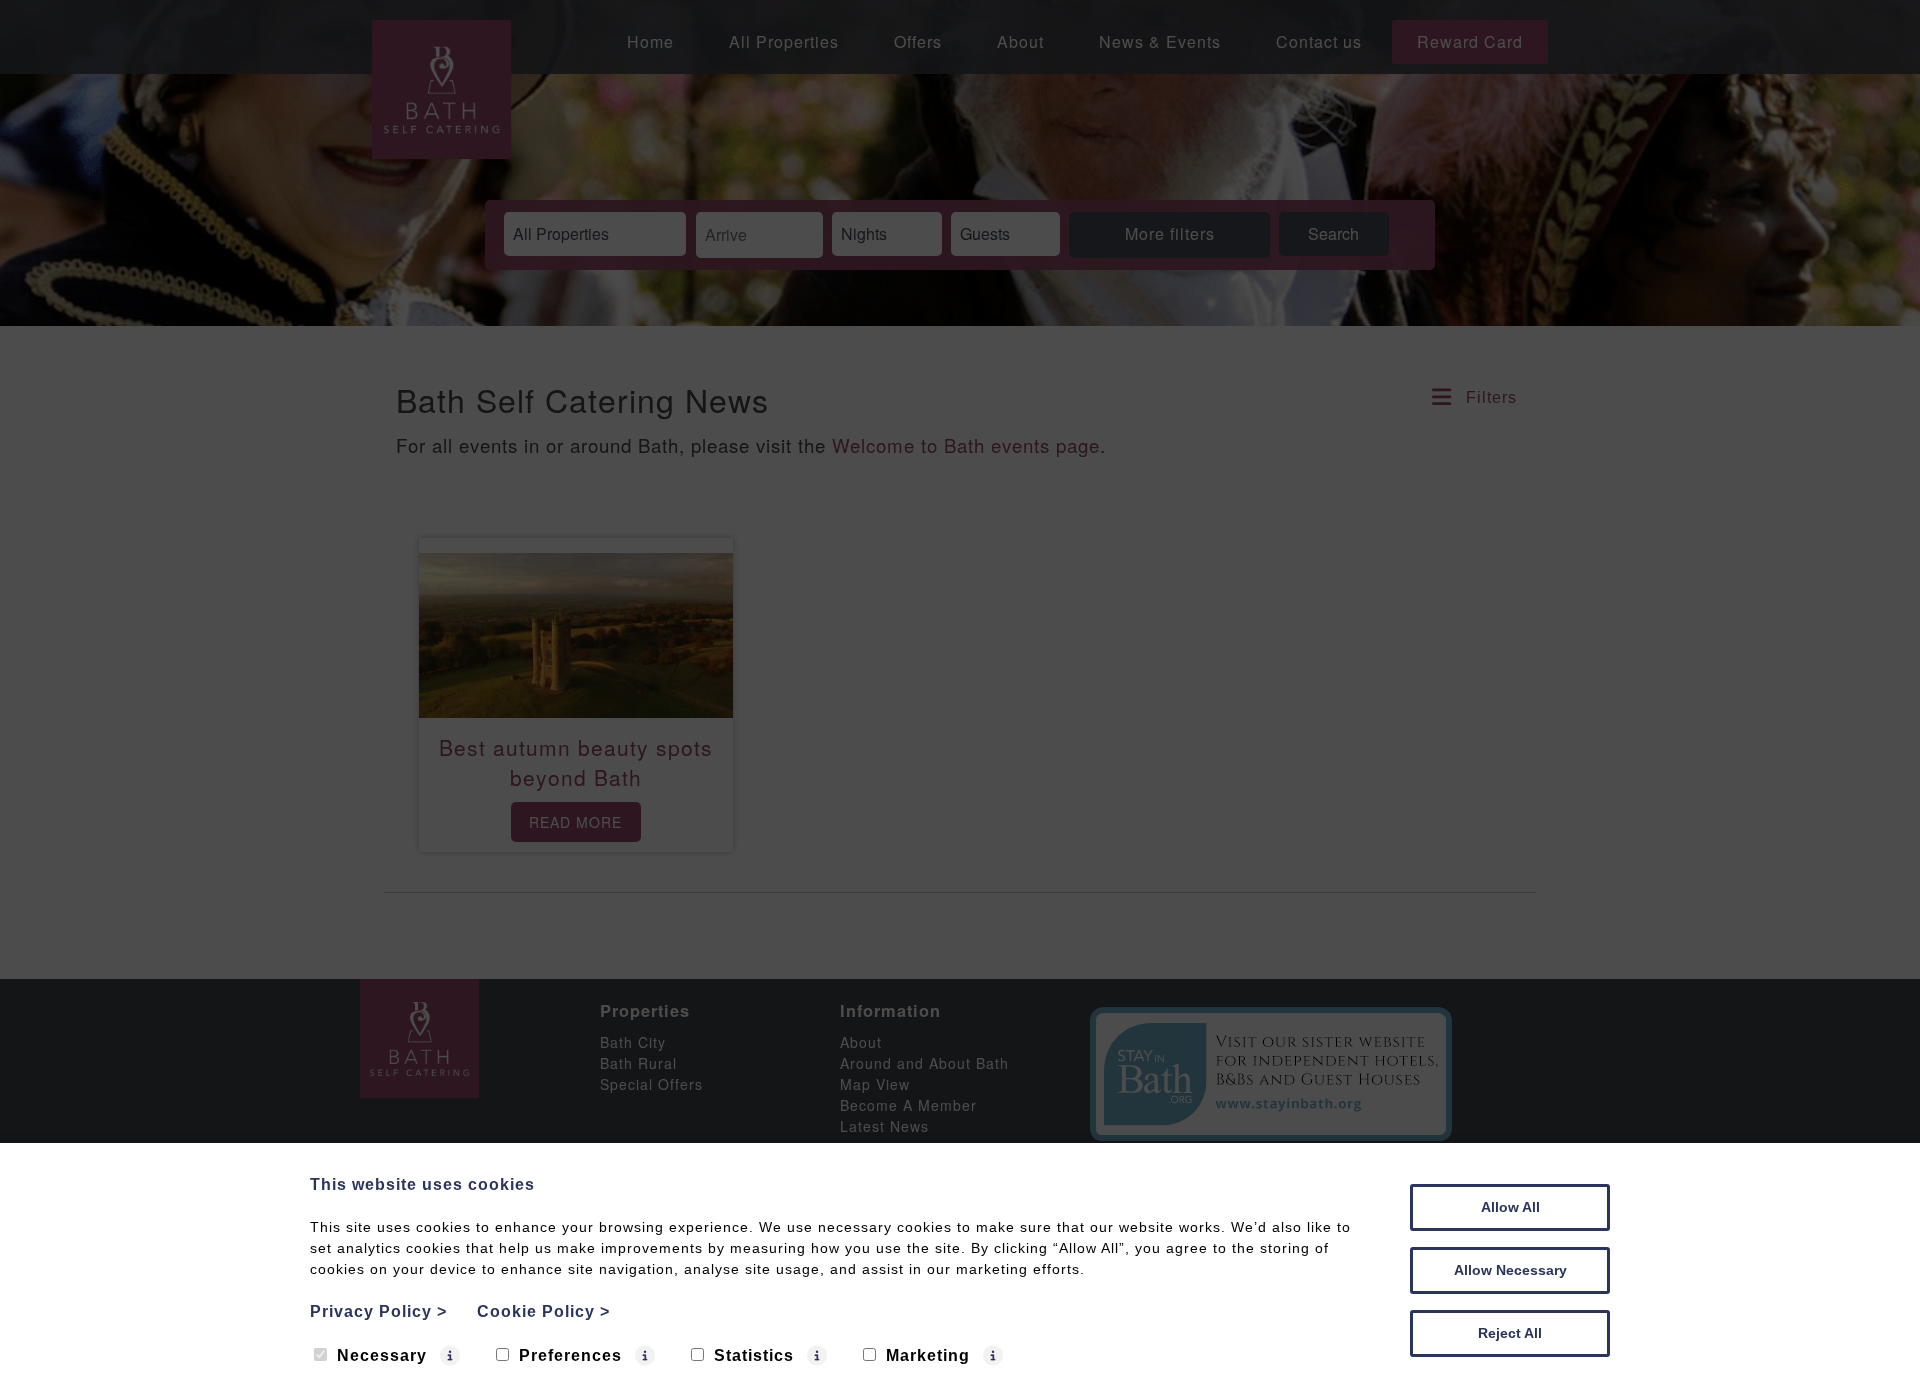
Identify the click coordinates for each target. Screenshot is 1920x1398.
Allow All (1510, 1207)
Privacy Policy (378, 1311)
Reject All (1510, 1333)
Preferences (570, 1355)
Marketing (928, 1355)
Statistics (754, 1355)
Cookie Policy (543, 1311)
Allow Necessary (1510, 1270)
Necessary (382, 1355)
